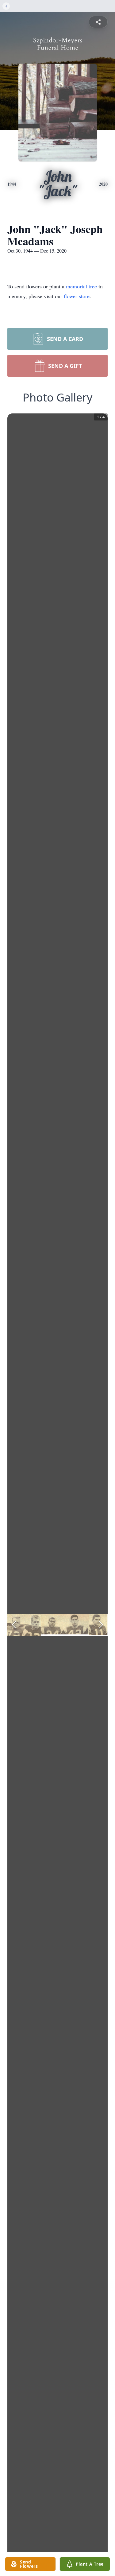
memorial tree (81, 286)
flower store (77, 296)
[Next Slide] (101, 1625)
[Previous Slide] (14, 1625)
